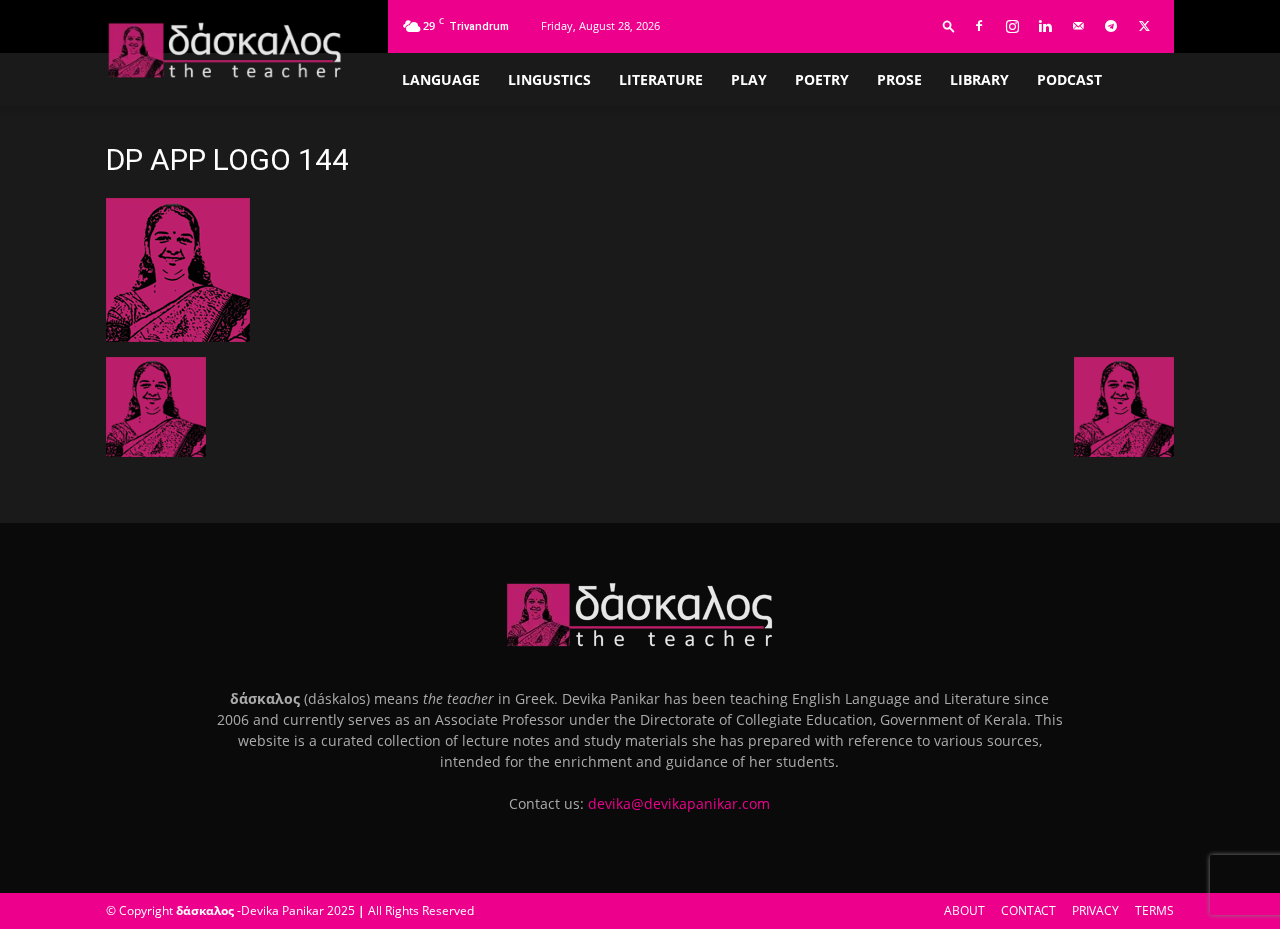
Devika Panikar (282, 910)
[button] (949, 25)
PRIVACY (1095, 910)
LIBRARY (979, 79)
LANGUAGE (441, 79)
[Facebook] (979, 26)
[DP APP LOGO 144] (178, 336)
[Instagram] (1012, 26)
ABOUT (964, 910)
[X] (1144, 26)
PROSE (899, 79)
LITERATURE (661, 79)
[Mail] (1078, 26)
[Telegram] (1111, 26)
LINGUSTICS (549, 79)
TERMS (1154, 910)
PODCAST (1069, 79)
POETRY (822, 79)
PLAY (749, 79)
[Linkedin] (1045, 26)
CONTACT (1028, 910)
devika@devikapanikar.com (679, 803)
